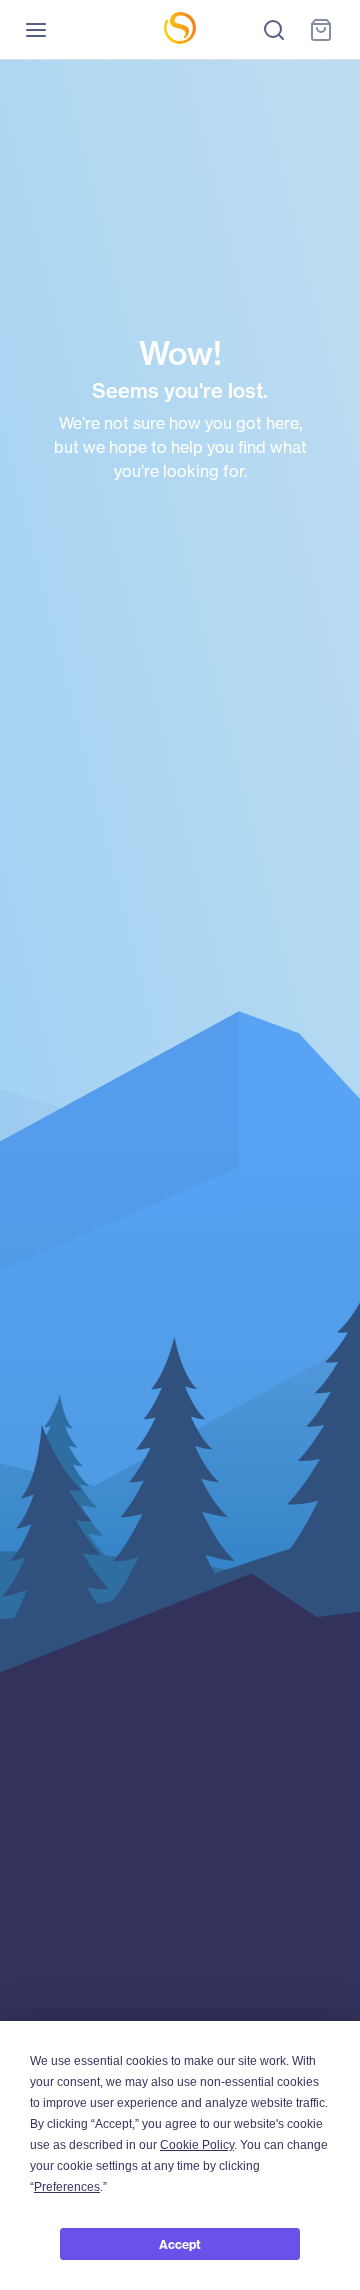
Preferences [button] (67, 2187)
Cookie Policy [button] (197, 2145)
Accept (180, 2244)
